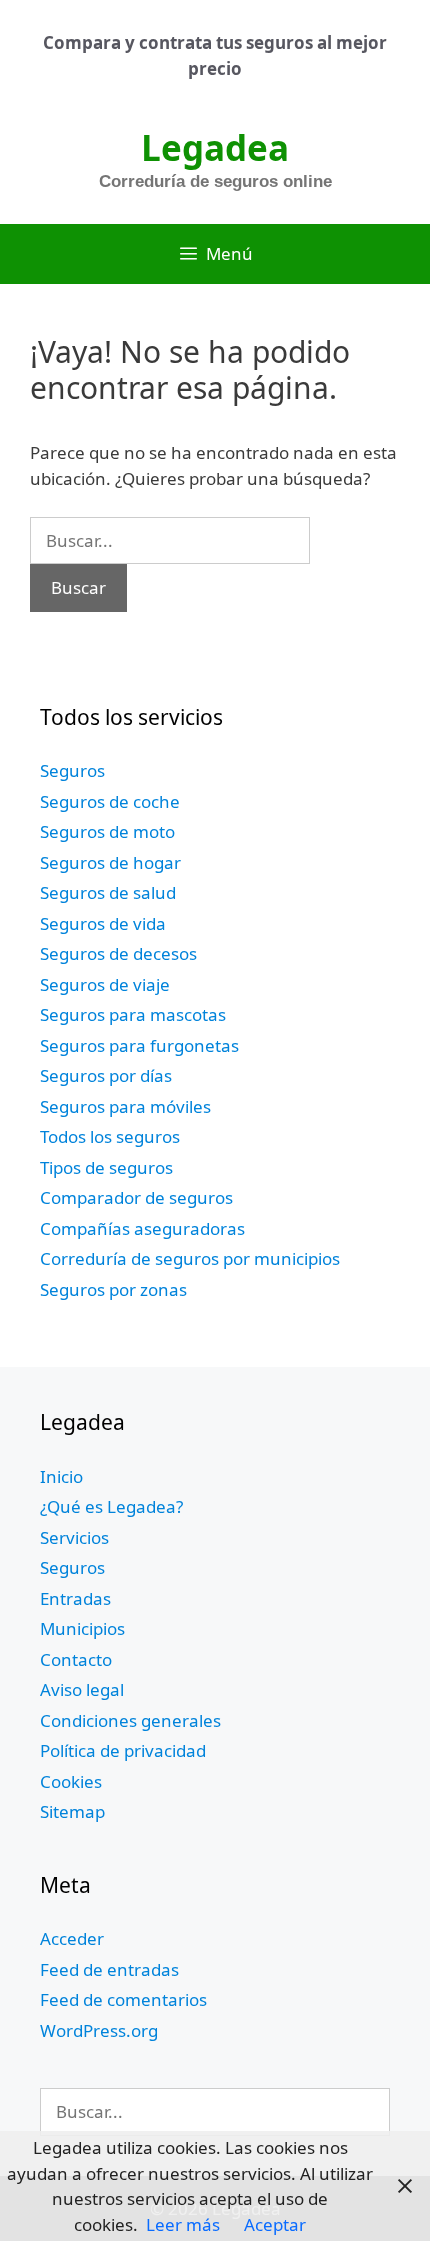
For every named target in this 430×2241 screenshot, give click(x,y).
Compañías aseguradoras (142, 1228)
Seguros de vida (103, 923)
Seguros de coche (110, 801)
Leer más (183, 2224)
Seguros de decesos (118, 953)
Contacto (76, 1659)
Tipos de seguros (106, 1167)
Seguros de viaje (105, 984)
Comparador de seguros (136, 1197)
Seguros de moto (107, 831)
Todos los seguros (110, 1136)
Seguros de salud (108, 892)
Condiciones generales (130, 1720)
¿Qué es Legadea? (111, 1506)
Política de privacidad (123, 1750)
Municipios (82, 1628)
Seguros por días (106, 1075)
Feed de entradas (109, 1969)
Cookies (71, 1781)
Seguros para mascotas (133, 1014)
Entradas (75, 1598)
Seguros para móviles (125, 1106)
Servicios (74, 1537)
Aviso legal (82, 1689)
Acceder (72, 1938)
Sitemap (72, 1811)
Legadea (215, 147)
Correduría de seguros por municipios (190, 1258)
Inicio (61, 1476)
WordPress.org (99, 2030)
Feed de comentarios (123, 1999)
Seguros (72, 770)
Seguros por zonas (113, 1289)
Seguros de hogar (110, 862)
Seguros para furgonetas (139, 1045)
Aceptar (275, 2224)
